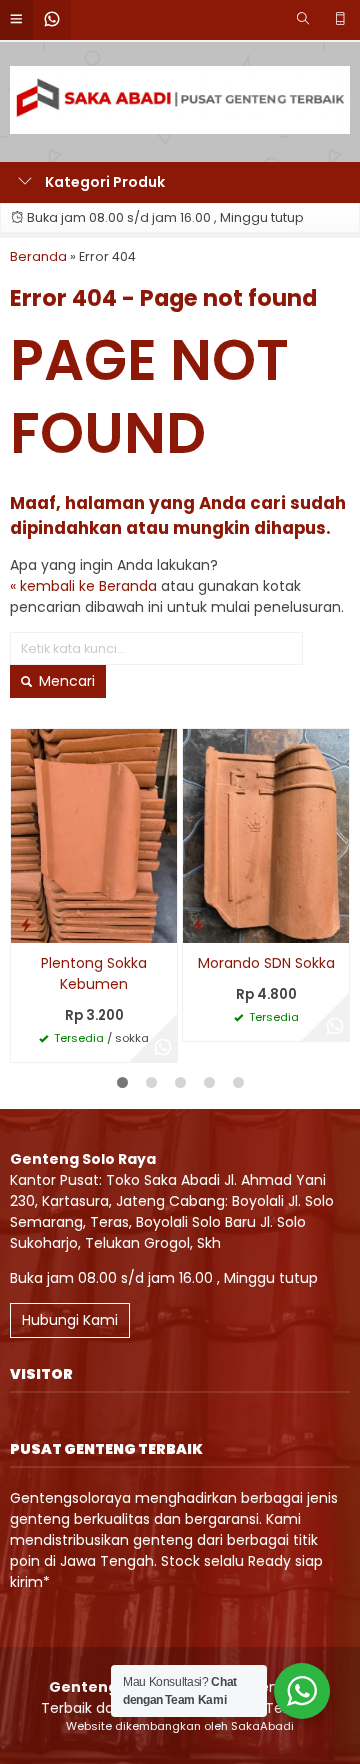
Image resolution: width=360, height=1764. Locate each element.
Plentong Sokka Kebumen (94, 973)
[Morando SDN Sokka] (266, 835)
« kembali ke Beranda (83, 586)
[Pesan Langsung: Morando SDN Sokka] (198, 924)
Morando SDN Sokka (266, 963)
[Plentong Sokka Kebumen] (94, 835)
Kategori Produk (103, 182)
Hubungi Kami (70, 1320)
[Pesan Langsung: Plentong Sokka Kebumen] (26, 924)
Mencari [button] (65, 681)
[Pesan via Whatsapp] (163, 1048)
